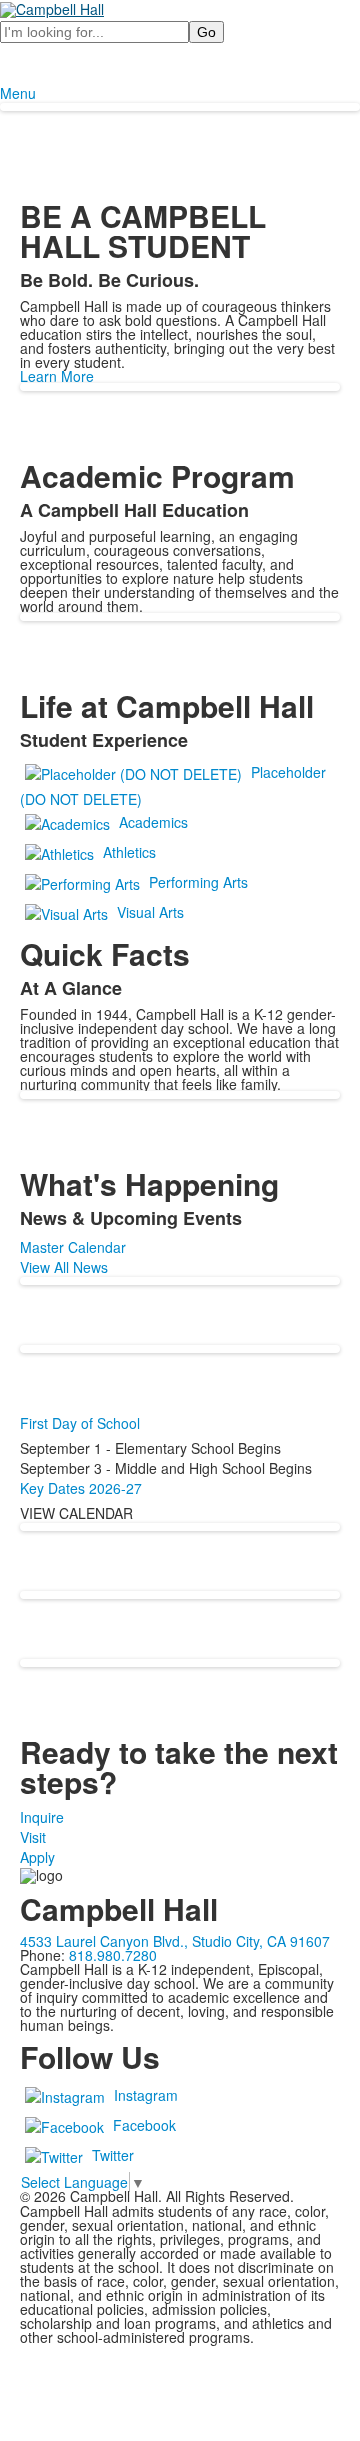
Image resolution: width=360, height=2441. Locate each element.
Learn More (57, 376)
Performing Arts (198, 882)
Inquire (42, 1817)
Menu (18, 93)
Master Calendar (73, 1247)
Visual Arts (150, 912)
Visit (33, 1837)
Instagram (146, 2095)
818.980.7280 (113, 1955)
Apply (37, 1857)
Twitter (113, 2155)
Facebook (144, 2125)
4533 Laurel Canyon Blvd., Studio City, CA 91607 (175, 1941)
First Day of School (80, 1423)
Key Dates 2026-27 (81, 1488)
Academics (153, 822)
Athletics (129, 852)
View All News (64, 1267)
